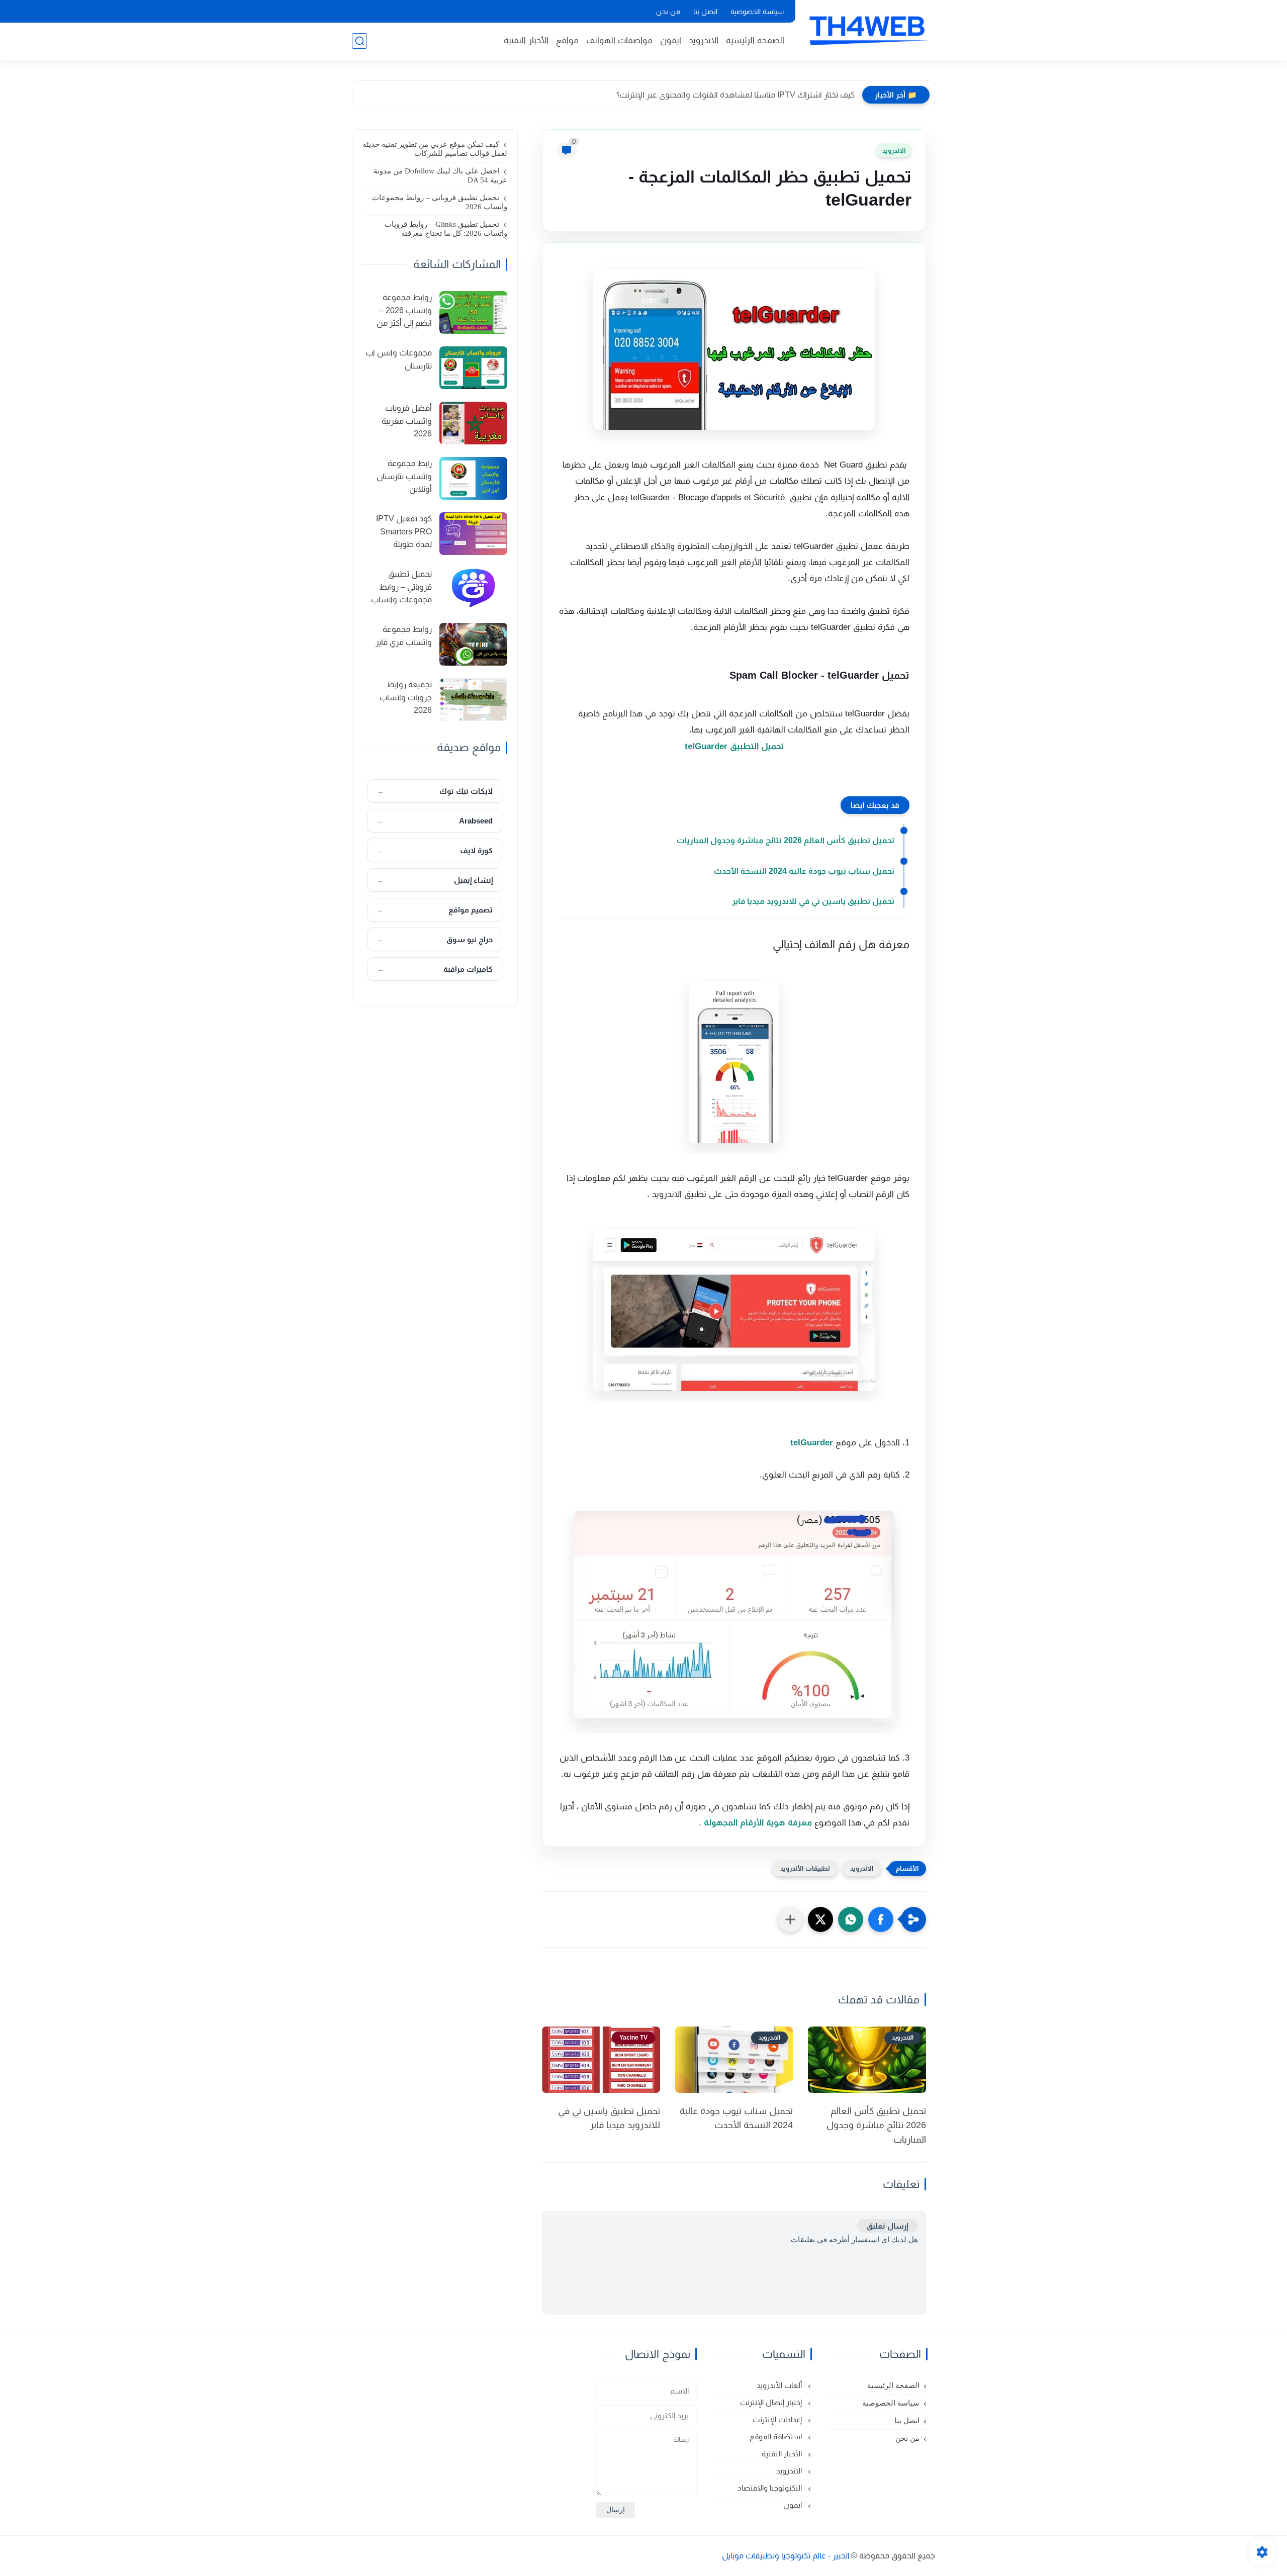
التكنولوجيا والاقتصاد (771, 2488)
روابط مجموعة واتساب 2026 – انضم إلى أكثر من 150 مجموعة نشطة (398, 312)
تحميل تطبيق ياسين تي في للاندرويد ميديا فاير (813, 901)
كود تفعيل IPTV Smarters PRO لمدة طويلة (404, 531)
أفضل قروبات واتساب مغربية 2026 (407, 421)
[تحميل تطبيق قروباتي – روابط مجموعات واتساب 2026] (473, 589)
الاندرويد (704, 40)
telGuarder (812, 1443)
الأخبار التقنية (526, 40)
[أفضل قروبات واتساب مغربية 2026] (473, 423)
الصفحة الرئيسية (755, 40)
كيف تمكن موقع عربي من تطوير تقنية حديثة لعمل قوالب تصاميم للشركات (435, 149)
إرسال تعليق (887, 2226)
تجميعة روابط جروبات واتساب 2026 (406, 697)
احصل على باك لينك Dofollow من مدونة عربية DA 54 (440, 175)
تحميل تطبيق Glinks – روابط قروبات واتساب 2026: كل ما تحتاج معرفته (446, 229)
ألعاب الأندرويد (780, 2385)
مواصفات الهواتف (619, 40)
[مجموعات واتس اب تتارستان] (473, 368)
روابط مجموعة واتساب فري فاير (404, 636)
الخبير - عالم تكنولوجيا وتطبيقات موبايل (786, 2556)
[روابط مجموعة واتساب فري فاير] (473, 644)
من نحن (668, 12)
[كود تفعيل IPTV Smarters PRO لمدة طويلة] (473, 534)
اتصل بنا (705, 12)
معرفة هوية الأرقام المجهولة (758, 1823)
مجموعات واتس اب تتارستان (399, 359)
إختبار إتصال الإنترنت (772, 2402)
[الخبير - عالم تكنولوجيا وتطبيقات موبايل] (867, 29)
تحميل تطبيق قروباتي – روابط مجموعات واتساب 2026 (440, 202)
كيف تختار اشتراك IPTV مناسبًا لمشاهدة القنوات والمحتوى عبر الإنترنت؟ (736, 95)
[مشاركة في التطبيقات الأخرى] (790, 1919)
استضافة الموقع (777, 2436)
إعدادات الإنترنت (778, 2419)
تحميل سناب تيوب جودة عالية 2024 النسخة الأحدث (804, 871)
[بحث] (359, 41)
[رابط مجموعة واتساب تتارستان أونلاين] (473, 478)
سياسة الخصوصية (757, 12)
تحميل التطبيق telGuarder (734, 746)
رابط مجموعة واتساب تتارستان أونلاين (404, 476)
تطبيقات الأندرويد (805, 1868)
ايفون (671, 40)
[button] (881, 1919)
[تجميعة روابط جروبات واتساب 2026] (473, 700)
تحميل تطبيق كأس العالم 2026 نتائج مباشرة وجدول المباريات (786, 840)
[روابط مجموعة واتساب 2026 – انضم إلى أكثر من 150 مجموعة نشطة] (473, 312)
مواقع (567, 40)
